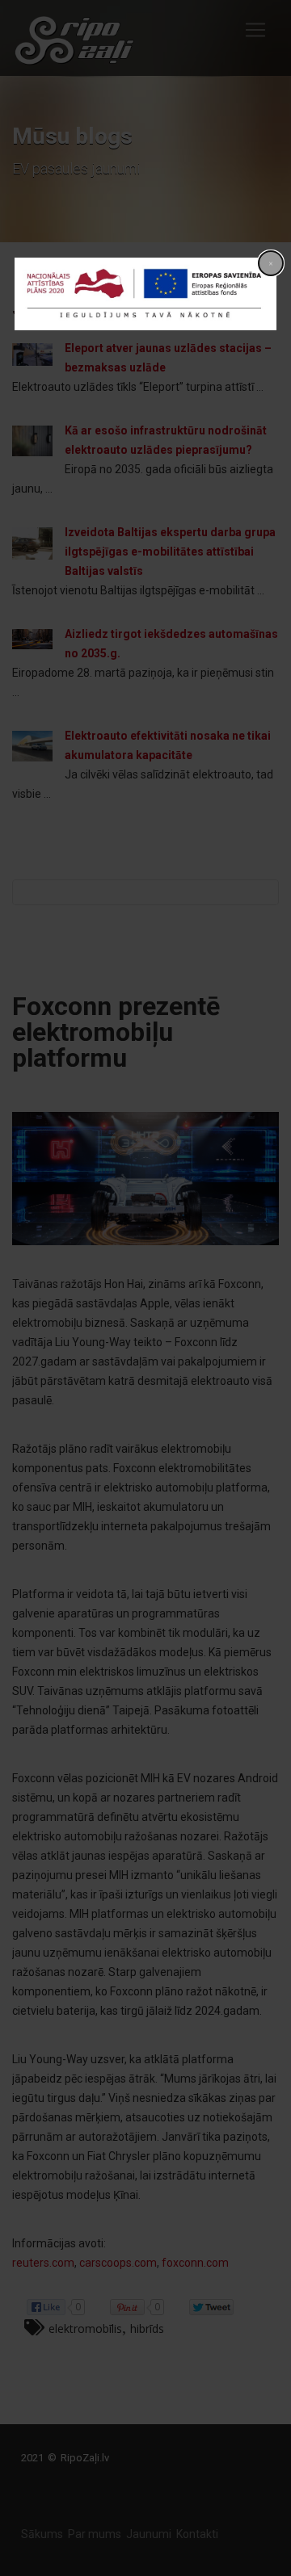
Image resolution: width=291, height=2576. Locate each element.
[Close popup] (271, 263)
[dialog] (145, 294)
